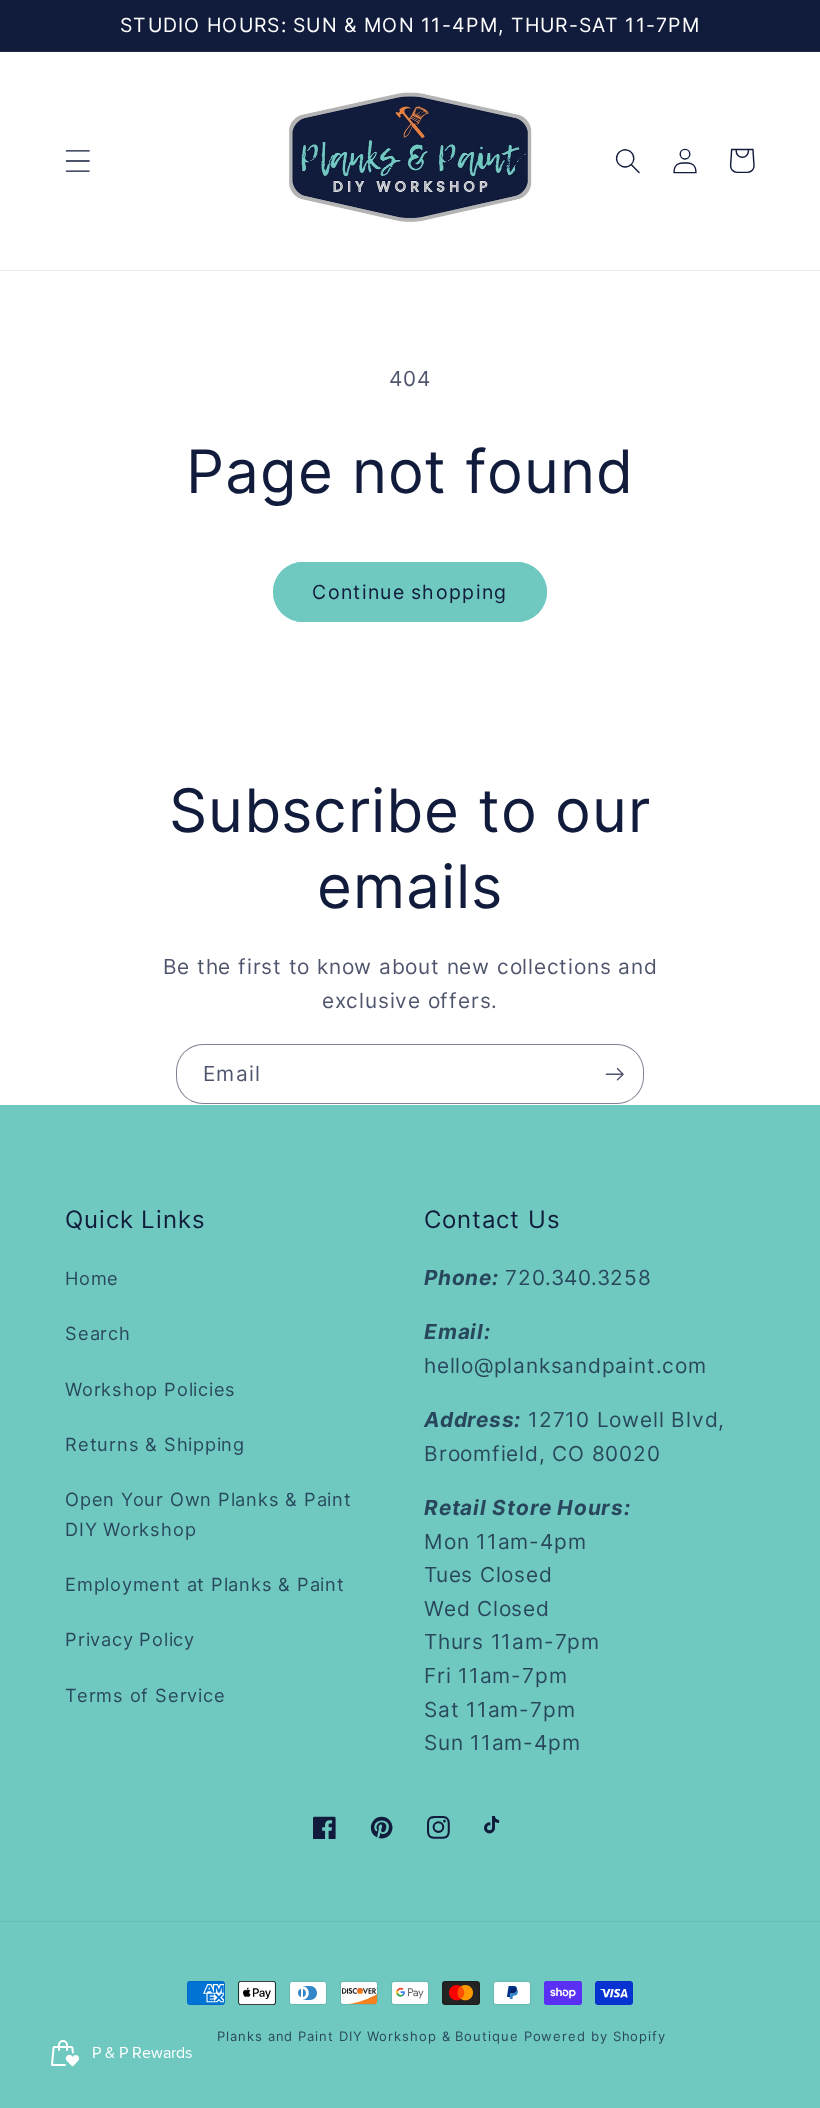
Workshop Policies (150, 1389)
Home (92, 1278)
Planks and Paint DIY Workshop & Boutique (367, 2036)
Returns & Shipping (155, 1444)
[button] (77, 160)
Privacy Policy (130, 1639)
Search (98, 1333)
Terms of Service (145, 1695)
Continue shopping (409, 592)
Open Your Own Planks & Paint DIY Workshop (208, 1513)
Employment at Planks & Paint (205, 1584)
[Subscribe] (614, 1074)
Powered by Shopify (595, 2036)
